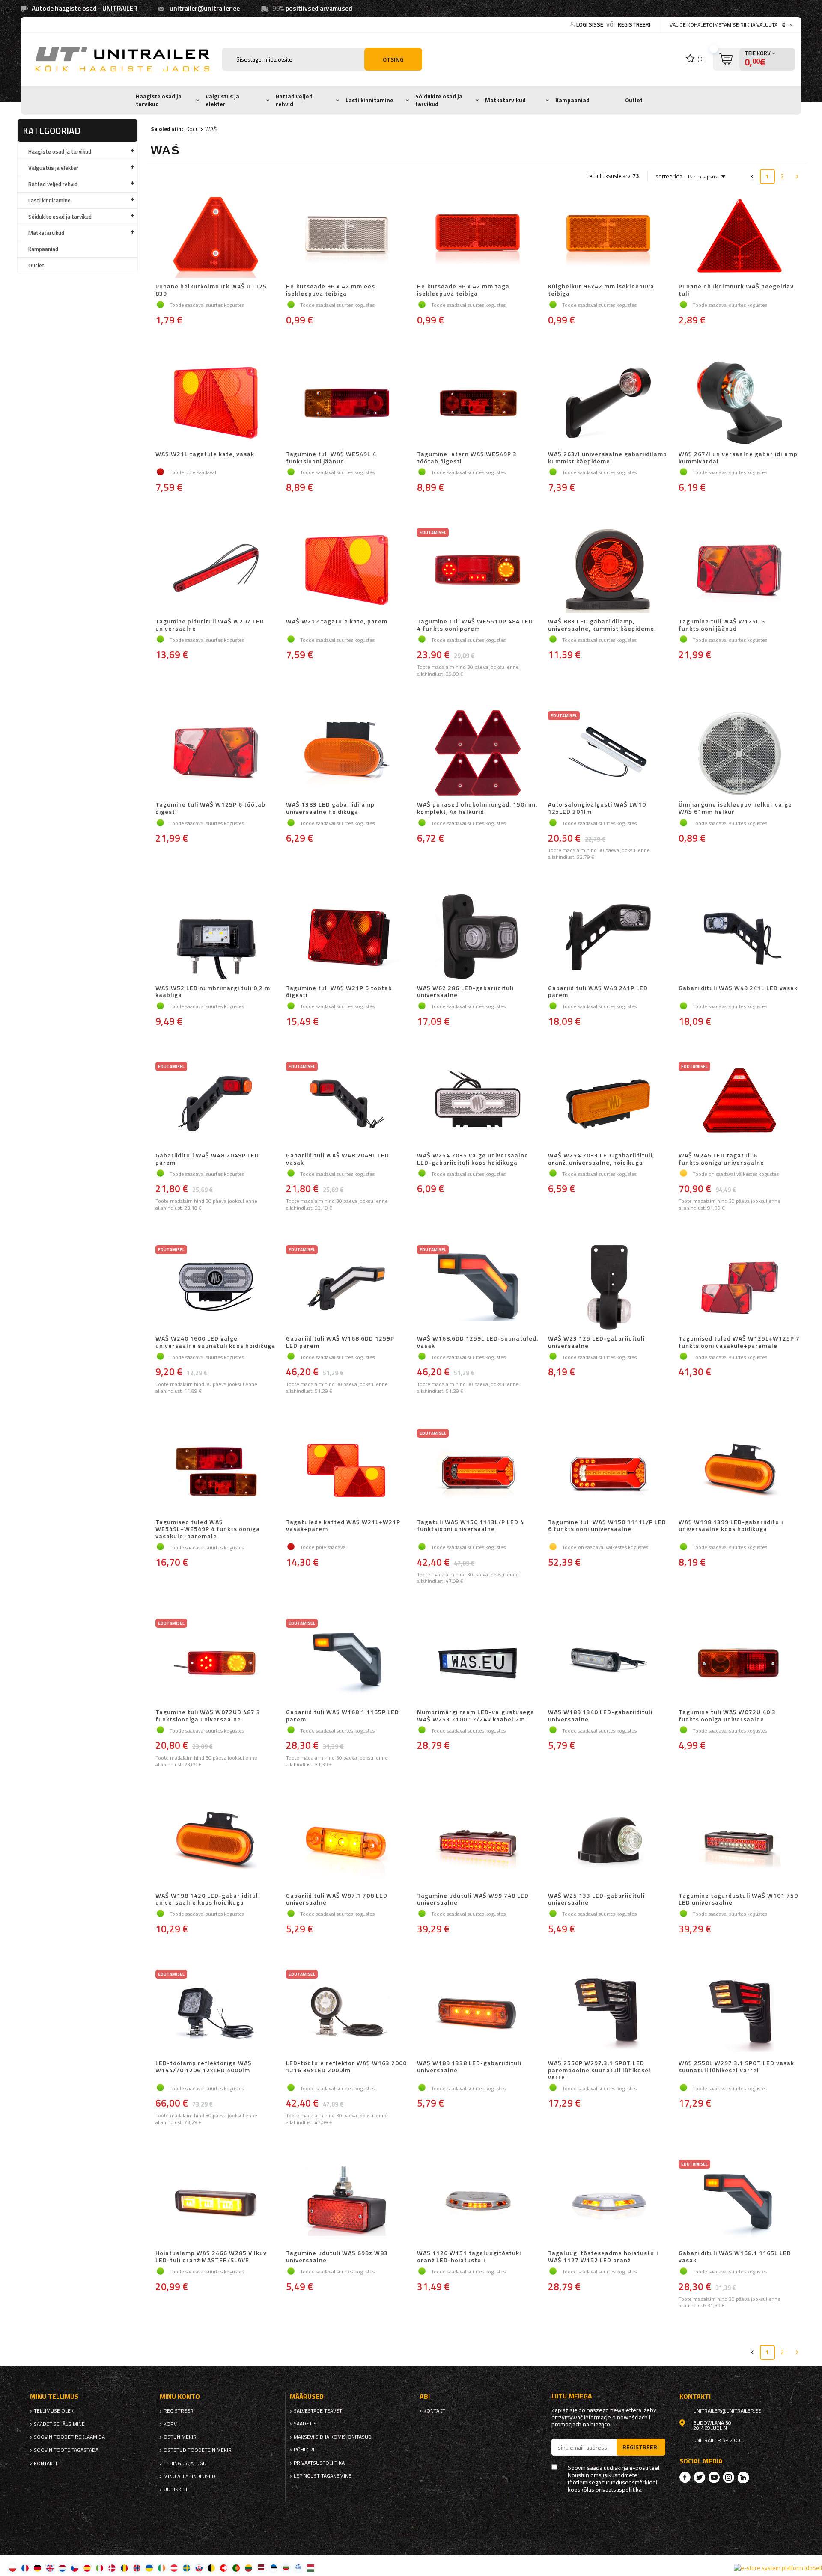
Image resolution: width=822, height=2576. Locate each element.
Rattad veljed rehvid (294, 100)
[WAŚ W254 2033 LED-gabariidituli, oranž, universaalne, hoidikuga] (609, 1105)
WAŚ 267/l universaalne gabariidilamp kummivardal (738, 458)
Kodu (192, 129)
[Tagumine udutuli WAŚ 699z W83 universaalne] (347, 2202)
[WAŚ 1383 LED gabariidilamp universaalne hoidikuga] (347, 754)
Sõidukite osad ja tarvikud (439, 100)
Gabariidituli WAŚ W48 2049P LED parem (207, 1159)
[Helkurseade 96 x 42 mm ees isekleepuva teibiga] (347, 236)
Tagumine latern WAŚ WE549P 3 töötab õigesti (467, 458)
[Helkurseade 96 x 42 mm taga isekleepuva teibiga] (478, 236)
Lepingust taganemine (323, 2476)
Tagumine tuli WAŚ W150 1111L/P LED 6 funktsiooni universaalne (607, 1526)
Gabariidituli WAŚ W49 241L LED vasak (738, 988)
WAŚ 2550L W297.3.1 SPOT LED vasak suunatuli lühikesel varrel (736, 2067)
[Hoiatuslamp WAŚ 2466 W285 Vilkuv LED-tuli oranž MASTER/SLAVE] (216, 2202)
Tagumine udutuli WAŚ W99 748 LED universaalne (473, 1899)
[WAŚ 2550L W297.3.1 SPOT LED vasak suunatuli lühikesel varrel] (739, 2012)
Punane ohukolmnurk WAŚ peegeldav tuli (736, 290)
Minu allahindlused (189, 2476)
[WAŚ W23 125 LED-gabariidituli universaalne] (609, 1288)
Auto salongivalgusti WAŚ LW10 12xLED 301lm (597, 808)
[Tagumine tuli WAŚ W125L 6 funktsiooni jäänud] (739, 571)
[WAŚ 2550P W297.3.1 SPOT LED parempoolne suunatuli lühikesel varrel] (609, 2012)
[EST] (273, 2568)
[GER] (37, 2568)
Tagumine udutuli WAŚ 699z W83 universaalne (337, 2257)
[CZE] (75, 2568)
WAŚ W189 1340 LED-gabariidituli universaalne (600, 1716)
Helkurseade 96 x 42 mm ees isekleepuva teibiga (331, 290)
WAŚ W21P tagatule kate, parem (337, 622)
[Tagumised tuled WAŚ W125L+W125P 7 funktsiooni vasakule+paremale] (739, 1288)
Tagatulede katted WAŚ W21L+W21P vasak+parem (343, 1526)
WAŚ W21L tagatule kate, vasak (205, 454)
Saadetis (305, 2424)
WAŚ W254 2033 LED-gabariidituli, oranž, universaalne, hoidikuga (601, 1159)
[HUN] (311, 2568)
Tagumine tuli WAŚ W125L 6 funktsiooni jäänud (722, 625)
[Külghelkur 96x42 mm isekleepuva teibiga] (609, 236)
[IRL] (162, 2568)
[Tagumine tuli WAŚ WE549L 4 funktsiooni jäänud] (347, 404)
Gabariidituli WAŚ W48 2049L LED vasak (338, 1159)
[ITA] (100, 2568)
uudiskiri (175, 2490)
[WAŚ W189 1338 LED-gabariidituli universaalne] (478, 2012)
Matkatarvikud (505, 100)
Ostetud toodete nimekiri (198, 2450)
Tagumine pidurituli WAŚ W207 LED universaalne (210, 625)
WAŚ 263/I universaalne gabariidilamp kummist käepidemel (608, 458)
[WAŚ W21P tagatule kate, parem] (347, 571)
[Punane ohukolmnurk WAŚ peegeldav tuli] (739, 236)
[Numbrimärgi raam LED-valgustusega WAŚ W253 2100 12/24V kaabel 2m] (478, 1662)
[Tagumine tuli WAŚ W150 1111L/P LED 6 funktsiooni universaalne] (609, 1472)
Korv (170, 2424)
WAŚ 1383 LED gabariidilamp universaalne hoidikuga (330, 808)
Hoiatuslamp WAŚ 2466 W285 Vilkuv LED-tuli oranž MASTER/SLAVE (211, 2257)
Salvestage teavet (318, 2411)
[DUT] (62, 2568)
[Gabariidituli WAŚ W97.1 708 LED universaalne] (347, 1845)
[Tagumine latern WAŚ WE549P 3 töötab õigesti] (478, 404)
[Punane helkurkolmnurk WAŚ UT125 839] (216, 236)
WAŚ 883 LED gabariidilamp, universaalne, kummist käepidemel (602, 625)
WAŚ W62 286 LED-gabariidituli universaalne (465, 992)
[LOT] (261, 2568)
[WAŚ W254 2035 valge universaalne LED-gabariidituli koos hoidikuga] (478, 1105)
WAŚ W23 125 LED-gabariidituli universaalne (596, 1342)
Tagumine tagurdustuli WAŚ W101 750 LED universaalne (738, 1899)
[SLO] (199, 2568)
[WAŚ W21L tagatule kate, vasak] (216, 404)
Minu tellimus (54, 2396)
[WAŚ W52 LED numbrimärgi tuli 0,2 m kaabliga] (216, 938)
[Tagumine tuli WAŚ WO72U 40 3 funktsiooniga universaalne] (739, 1662)
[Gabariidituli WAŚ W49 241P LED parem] (609, 938)
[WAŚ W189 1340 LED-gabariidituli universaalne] (609, 1662)
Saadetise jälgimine (59, 2424)
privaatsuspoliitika (319, 2463)
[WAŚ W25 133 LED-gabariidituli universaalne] (609, 1845)
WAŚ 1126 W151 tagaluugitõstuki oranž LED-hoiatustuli (469, 2257)
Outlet (634, 100)
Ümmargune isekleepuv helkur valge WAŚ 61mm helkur (735, 808)
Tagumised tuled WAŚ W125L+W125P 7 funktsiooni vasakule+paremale (739, 1342)
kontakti (45, 2463)
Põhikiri (304, 2450)
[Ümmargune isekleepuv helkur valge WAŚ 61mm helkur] (739, 754)
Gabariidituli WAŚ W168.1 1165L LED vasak (735, 2257)
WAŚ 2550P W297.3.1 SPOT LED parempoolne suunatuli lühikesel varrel (599, 2070)
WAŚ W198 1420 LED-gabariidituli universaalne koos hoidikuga (208, 1899)
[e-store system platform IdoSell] (778, 2568)
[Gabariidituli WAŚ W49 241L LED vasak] (739, 938)
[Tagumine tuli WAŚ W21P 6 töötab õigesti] (347, 938)
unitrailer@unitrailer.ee (205, 8)
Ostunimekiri (181, 2437)
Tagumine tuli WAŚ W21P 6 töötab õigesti (339, 992)
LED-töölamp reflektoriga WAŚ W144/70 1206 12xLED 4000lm (204, 2067)
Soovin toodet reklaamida (69, 2437)
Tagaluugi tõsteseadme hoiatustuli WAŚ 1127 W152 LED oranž (603, 2257)
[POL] (13, 2568)
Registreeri (634, 24)
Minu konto (180, 2396)
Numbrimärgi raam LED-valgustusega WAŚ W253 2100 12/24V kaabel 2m (476, 1716)
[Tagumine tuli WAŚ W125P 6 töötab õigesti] (216, 754)
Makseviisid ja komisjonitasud (333, 2437)
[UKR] (149, 2568)
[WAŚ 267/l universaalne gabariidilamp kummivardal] (739, 404)
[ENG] (50, 2568)
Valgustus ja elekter (222, 100)
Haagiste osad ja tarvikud (159, 100)
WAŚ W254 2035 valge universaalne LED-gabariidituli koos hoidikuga (473, 1159)
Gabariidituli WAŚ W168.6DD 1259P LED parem (340, 1342)
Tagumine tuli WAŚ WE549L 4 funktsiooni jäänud (331, 458)
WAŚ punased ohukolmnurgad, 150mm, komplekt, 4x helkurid (477, 808)
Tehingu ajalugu (185, 2463)
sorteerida (669, 176)
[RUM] (124, 2568)
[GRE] (298, 2568)
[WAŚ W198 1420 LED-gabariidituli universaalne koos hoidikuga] (216, 1845)
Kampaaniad (572, 100)
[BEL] (211, 2568)
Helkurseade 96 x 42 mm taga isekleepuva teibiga (463, 290)
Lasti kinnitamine (369, 100)
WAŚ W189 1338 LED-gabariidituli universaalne (469, 2067)
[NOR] (137, 2568)
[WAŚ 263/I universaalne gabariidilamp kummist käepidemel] (609, 404)
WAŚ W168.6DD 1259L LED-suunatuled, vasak (478, 1342)
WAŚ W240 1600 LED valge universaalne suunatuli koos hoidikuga (215, 1342)
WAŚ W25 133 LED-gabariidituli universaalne (596, 1899)
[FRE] (25, 2568)
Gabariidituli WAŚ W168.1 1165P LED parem (342, 1716)
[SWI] (224, 2568)
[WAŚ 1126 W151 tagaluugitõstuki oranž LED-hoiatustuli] (478, 2202)
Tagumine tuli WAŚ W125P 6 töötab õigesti (210, 808)
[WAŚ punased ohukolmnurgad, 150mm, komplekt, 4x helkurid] (478, 754)
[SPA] (87, 2568)
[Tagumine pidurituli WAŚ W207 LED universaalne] (216, 571)
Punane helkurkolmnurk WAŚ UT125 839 (211, 290)
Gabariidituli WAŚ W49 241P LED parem (598, 992)
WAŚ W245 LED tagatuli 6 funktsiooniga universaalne (721, 1159)
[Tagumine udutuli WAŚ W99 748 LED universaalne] (478, 1845)
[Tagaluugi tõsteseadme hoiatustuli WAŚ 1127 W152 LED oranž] (609, 2202)
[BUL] (286, 2568)
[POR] (236, 2568)
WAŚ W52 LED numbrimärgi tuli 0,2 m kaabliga (213, 992)
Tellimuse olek (54, 2411)
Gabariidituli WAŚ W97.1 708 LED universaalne (337, 1899)
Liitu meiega (572, 2396)
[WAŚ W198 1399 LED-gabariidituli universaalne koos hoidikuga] (739, 1472)
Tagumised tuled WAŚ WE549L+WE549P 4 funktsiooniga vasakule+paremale (208, 1529)
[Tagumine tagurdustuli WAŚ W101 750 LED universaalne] (739, 1845)
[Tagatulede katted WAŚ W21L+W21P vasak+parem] (347, 1472)
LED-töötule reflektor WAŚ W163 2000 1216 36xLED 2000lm (346, 2067)
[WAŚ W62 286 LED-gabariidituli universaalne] (478, 938)
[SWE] (186, 2568)
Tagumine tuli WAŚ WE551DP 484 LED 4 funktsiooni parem (475, 625)
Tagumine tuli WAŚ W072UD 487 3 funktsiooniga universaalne (208, 1716)
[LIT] (249, 2568)
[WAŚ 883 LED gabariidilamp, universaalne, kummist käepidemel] (609, 571)
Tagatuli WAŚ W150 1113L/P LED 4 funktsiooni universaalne (471, 1526)
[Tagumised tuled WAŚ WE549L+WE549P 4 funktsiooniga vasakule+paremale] (216, 1472)
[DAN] (112, 2568)
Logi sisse (590, 24)
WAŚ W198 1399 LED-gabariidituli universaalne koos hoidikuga (731, 1526)
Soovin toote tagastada (66, 2450)
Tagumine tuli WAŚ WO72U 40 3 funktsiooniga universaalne (727, 1716)
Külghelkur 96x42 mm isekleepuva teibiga (601, 290)
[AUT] (174, 2568)
